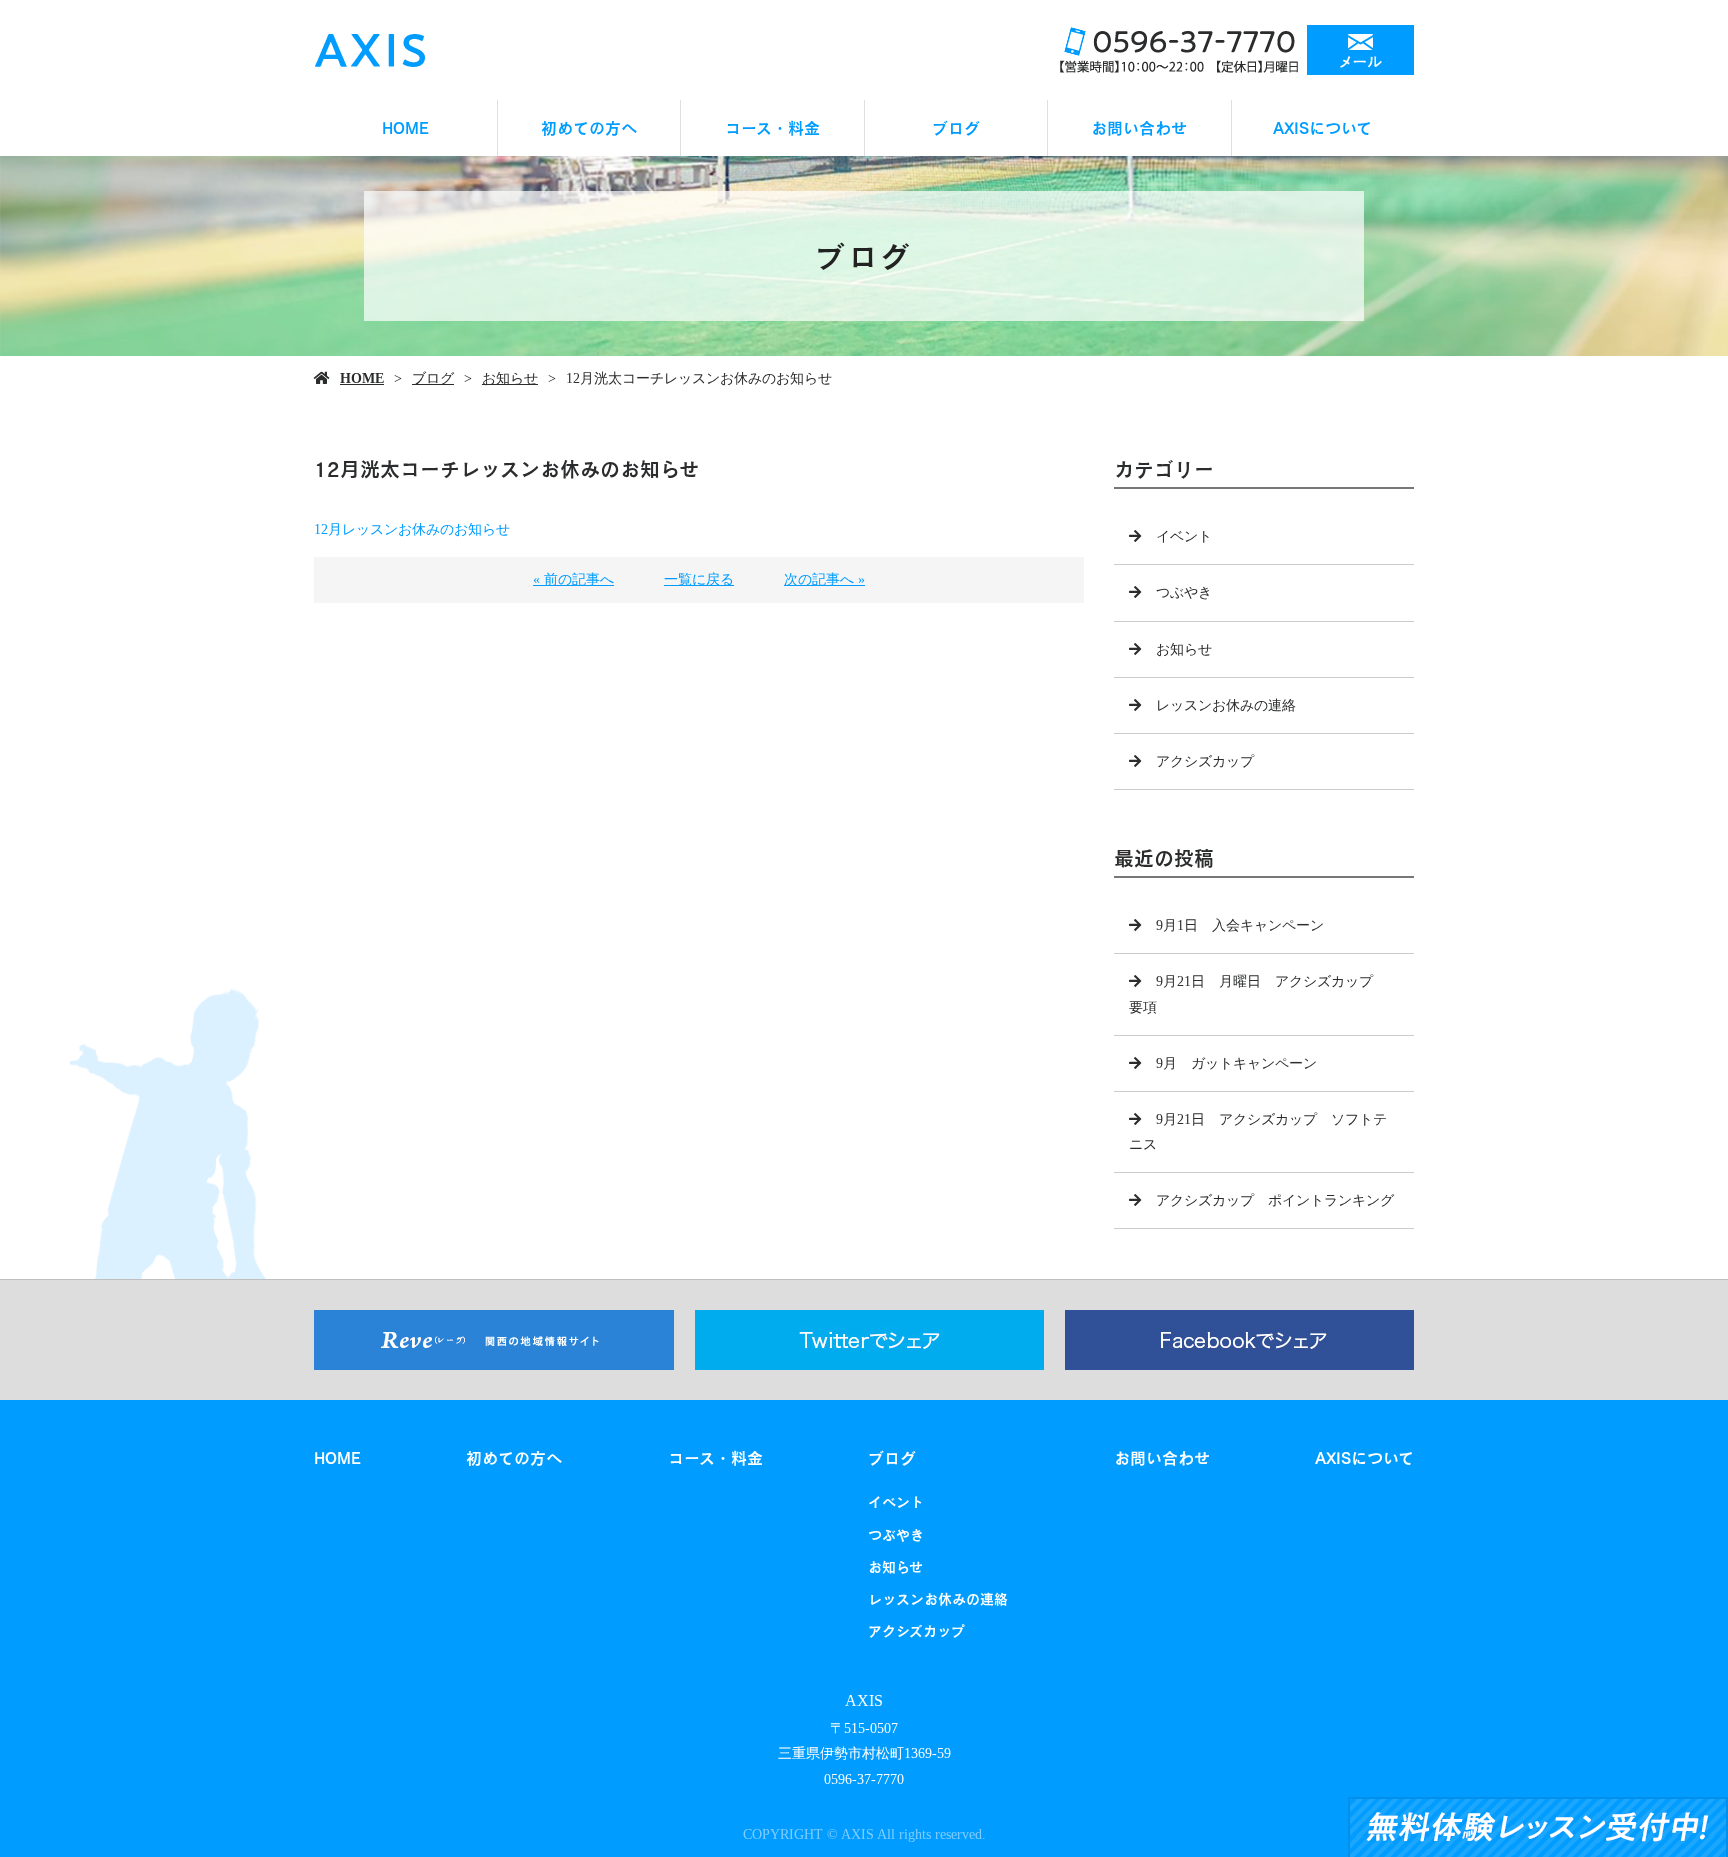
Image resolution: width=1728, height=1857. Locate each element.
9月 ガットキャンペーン (1236, 1063)
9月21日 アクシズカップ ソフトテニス (1258, 1132)
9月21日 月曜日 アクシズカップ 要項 (1258, 994)
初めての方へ (589, 127)
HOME (405, 127)
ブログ (956, 127)
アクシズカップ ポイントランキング (1275, 1200)
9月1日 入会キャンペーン (1240, 925)
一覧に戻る (699, 579)
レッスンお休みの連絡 (1226, 705)
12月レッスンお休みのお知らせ (412, 529)
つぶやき (1184, 592)
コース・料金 (772, 127)
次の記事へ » (824, 579)
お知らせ (510, 378)
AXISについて (1322, 127)
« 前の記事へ (573, 579)
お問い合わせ (1139, 127)
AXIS (864, 1700)
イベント (1184, 536)
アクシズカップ (1205, 761)
